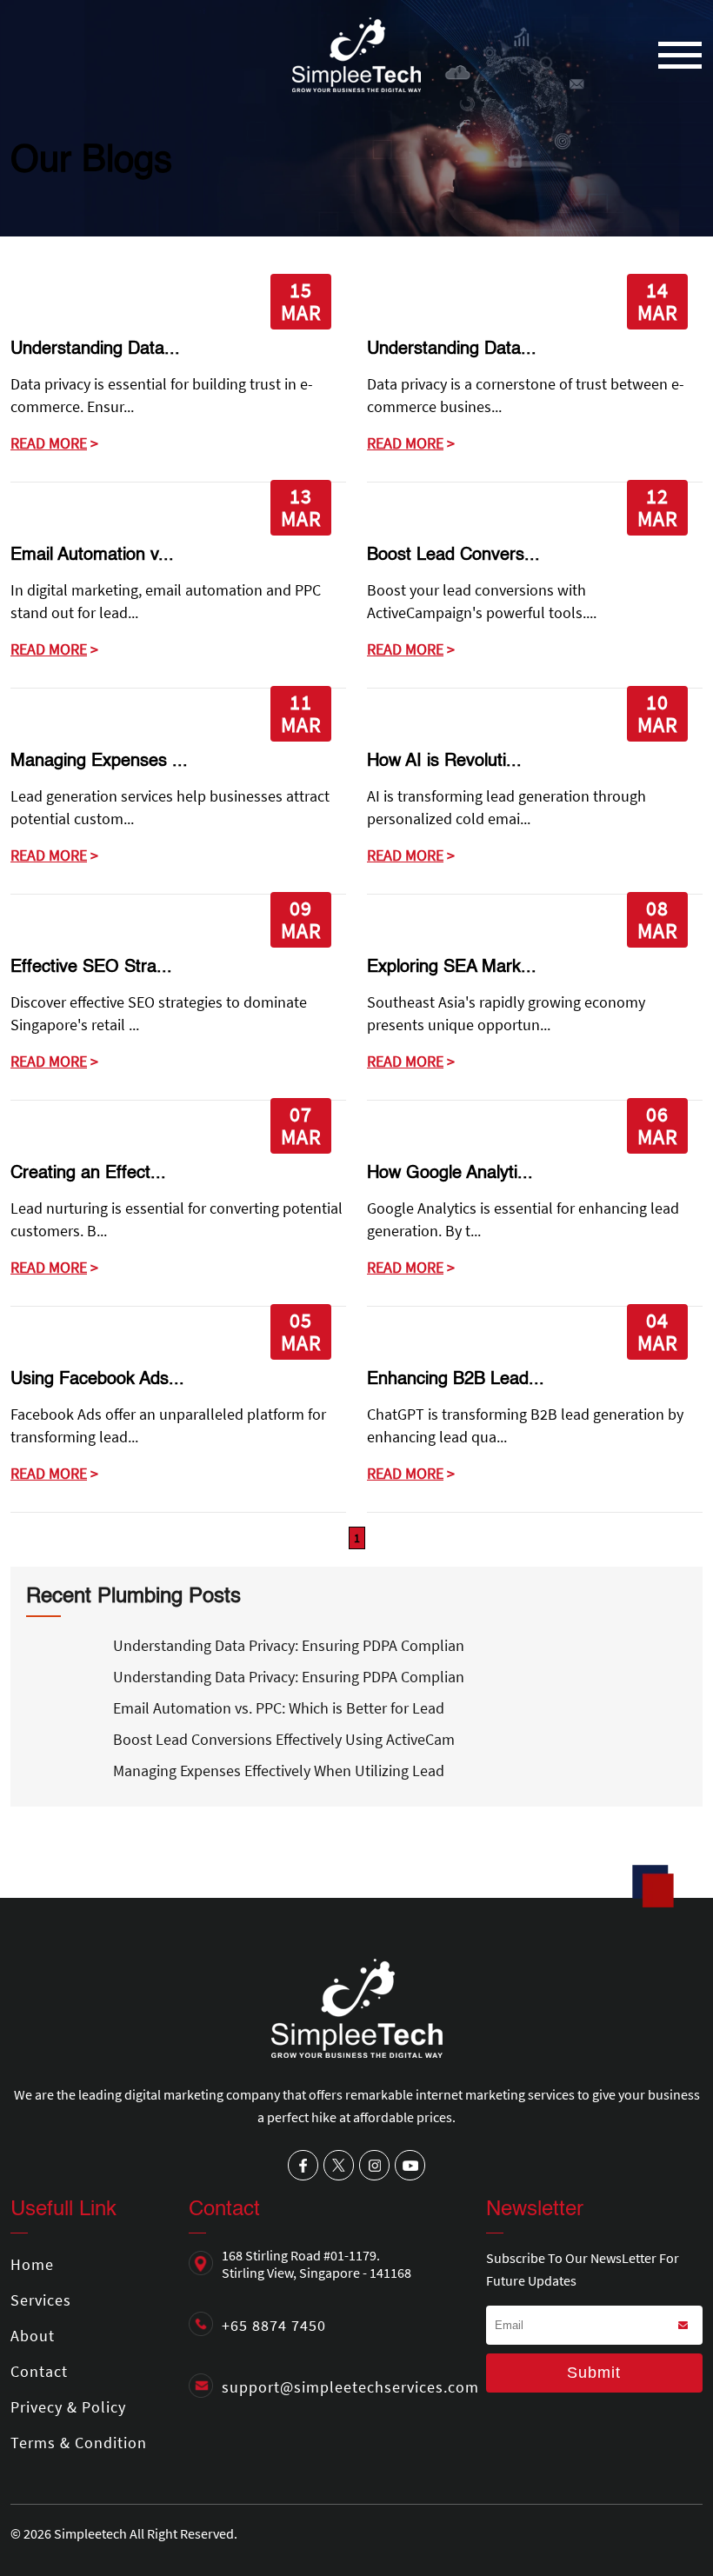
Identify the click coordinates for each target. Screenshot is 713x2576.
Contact (39, 2371)
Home (32, 2264)
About (33, 2336)
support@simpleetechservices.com (350, 2387)
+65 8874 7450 (274, 2325)
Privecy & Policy (68, 2407)
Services (41, 2300)
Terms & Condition (79, 2443)
